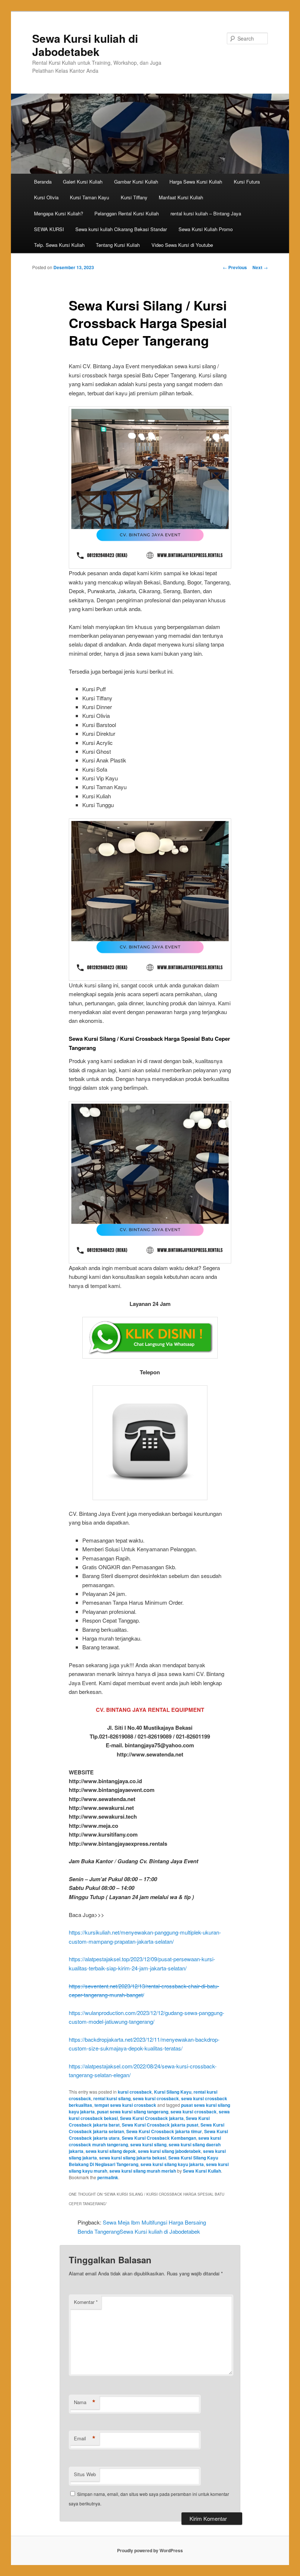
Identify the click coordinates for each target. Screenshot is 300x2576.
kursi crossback (135, 2092)
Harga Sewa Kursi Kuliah (196, 182)
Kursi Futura (247, 182)
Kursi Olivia (46, 197)
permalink (108, 2177)
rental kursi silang (112, 2098)
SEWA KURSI (49, 229)
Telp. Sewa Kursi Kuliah (59, 245)
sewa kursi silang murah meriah (143, 2171)
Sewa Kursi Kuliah (202, 2171)
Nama (85, 2402)
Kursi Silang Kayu (173, 2092)
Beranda (43, 182)
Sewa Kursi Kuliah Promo (206, 229)
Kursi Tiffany (134, 197)
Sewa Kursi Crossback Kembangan (159, 2138)
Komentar (86, 2302)
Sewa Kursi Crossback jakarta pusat (160, 2125)
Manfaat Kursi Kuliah (181, 197)
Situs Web (85, 2474)
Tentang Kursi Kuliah (118, 245)
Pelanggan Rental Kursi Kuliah (127, 213)
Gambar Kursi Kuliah (136, 182)
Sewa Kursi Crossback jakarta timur (164, 2131)
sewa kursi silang (148, 2144)
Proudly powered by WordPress (150, 2550)
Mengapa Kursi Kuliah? (59, 213)
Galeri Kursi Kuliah (83, 182)
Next (260, 267)
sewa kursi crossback (156, 2098)
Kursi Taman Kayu (89, 197)
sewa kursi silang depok (111, 2151)
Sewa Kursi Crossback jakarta (152, 2118)
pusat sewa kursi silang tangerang (133, 2112)
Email (85, 2438)
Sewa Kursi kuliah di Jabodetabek (85, 45)
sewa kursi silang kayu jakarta (172, 2164)
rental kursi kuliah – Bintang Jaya (206, 213)
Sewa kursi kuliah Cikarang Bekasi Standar (121, 229)
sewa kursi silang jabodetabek (169, 2151)
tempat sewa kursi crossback (125, 2105)
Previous (235, 267)
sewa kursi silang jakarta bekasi (133, 2158)
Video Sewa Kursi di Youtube (182, 245)
